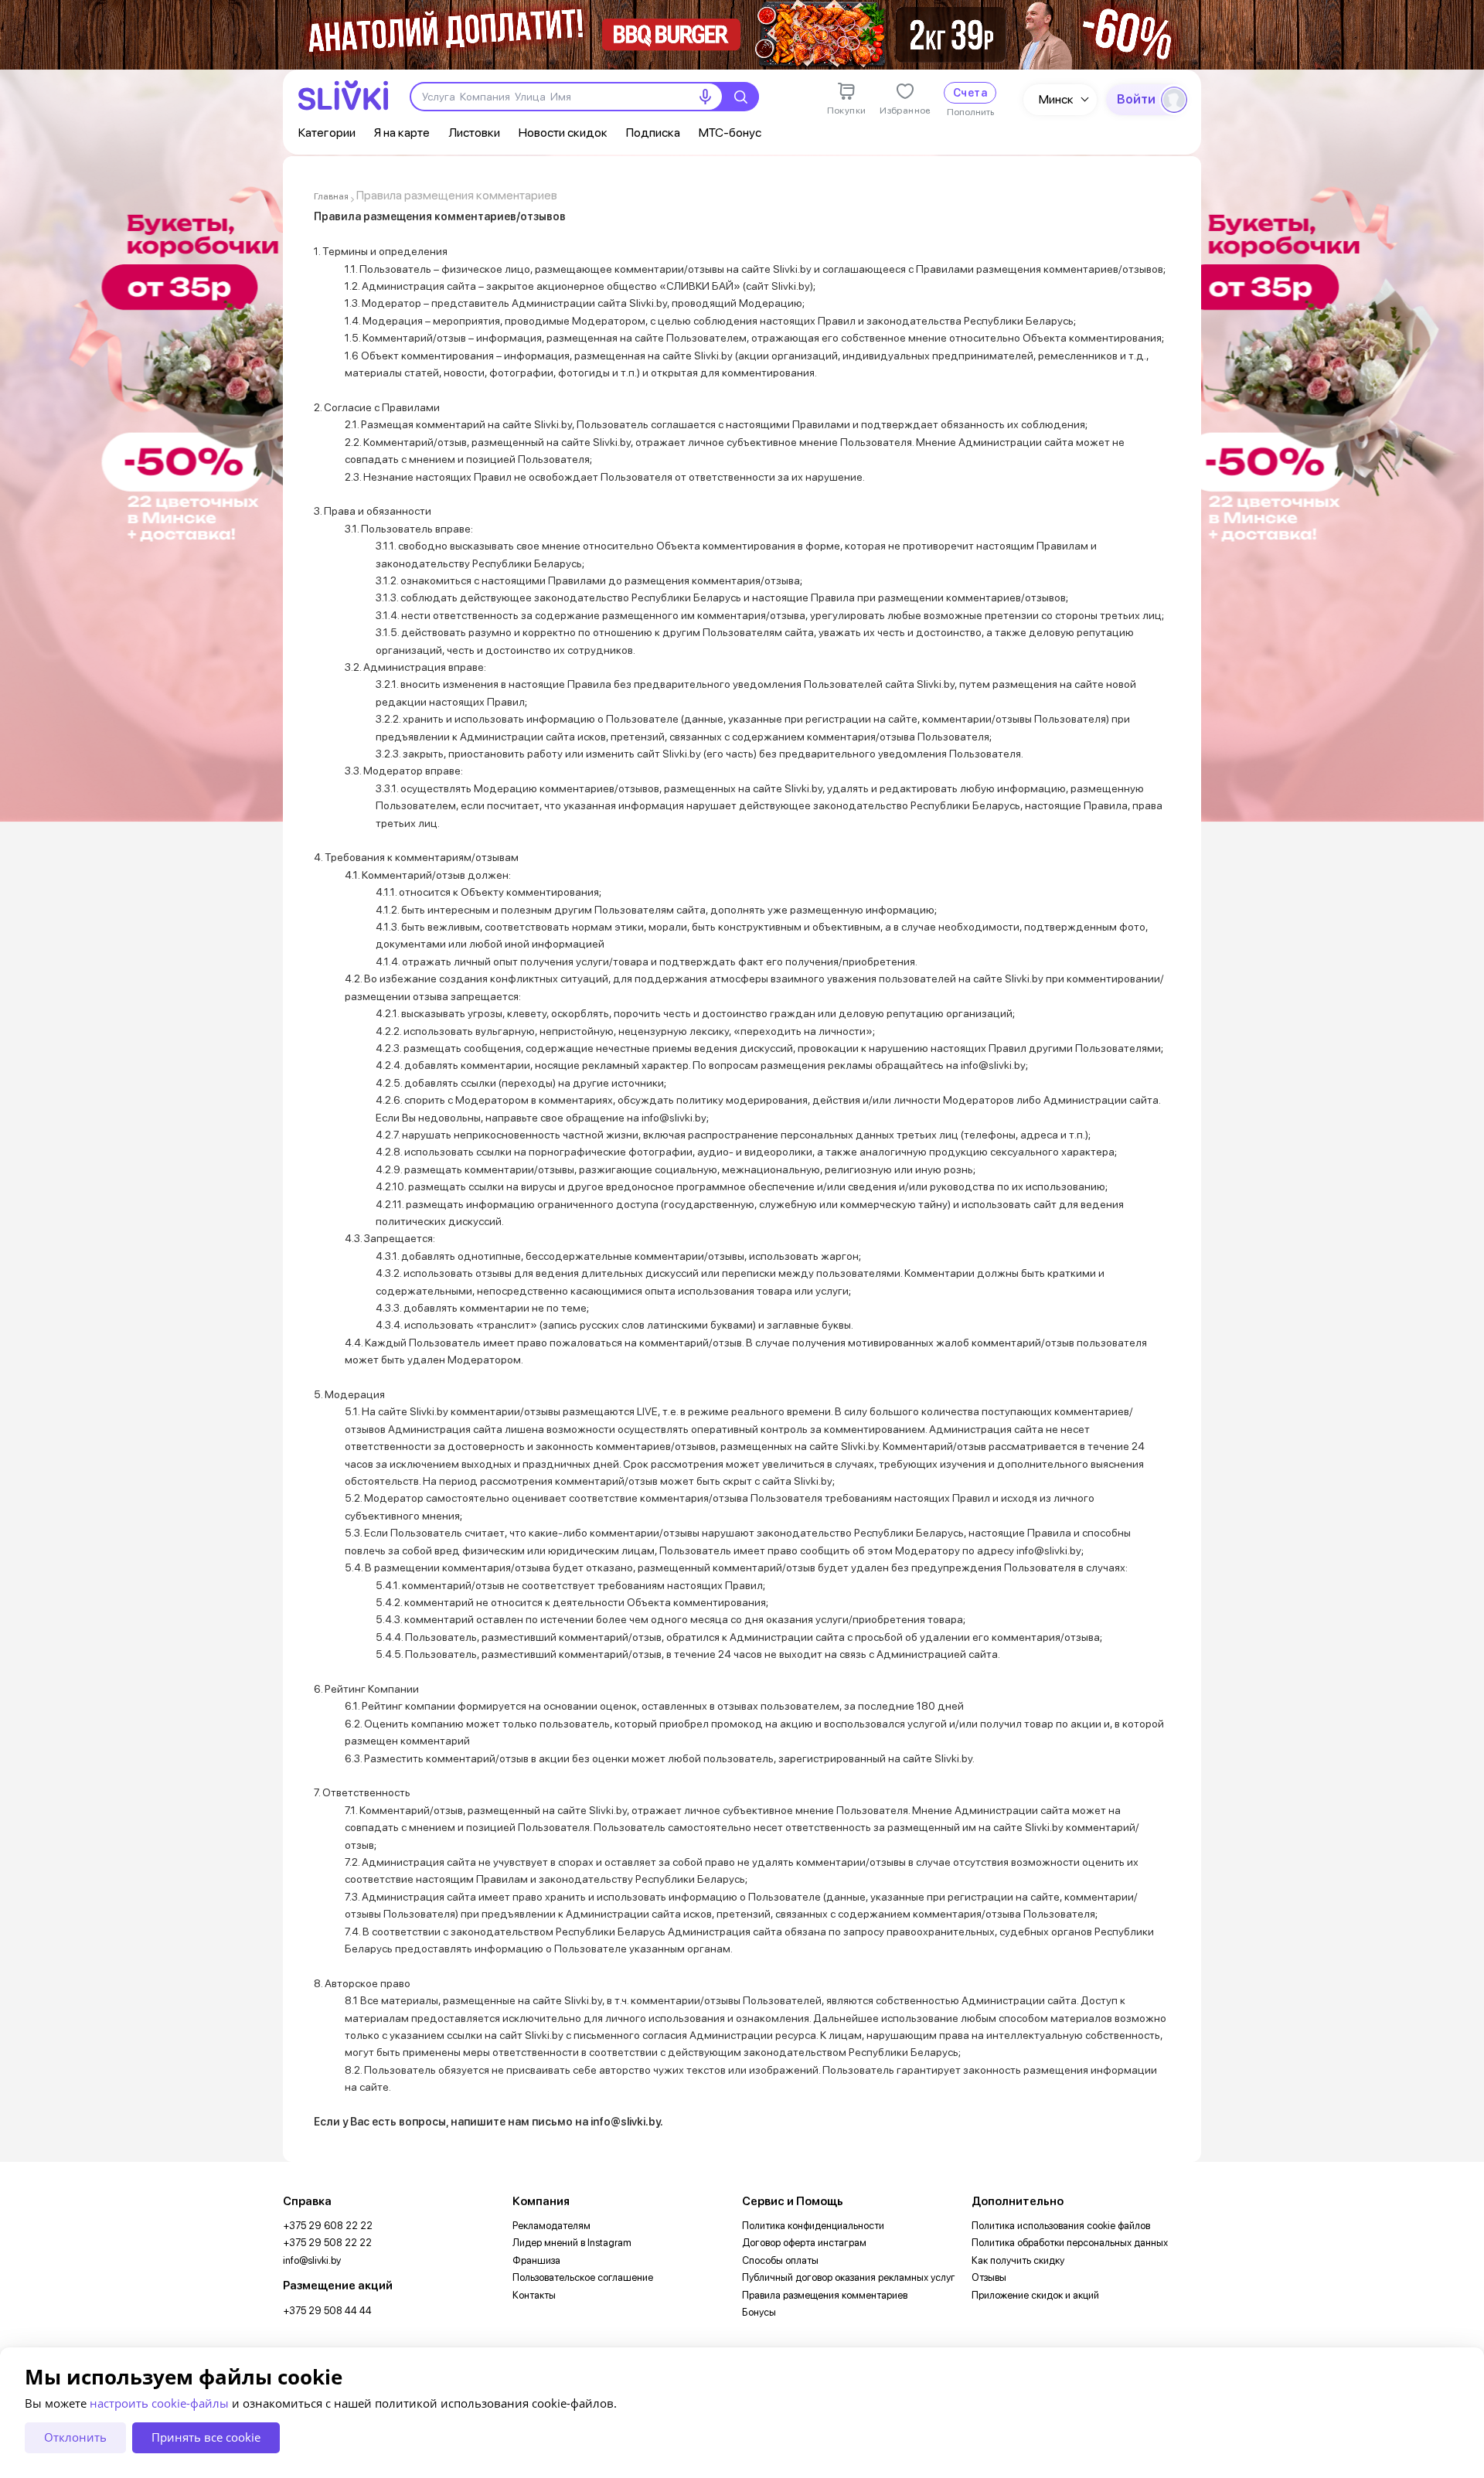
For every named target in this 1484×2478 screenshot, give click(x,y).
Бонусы (759, 2312)
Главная (331, 196)
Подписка (653, 133)
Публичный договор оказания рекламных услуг (849, 2277)
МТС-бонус (730, 133)
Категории (327, 133)
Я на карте (402, 133)
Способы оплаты (780, 2260)
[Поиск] (740, 97)
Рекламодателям (551, 2226)
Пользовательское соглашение (583, 2277)
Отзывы (989, 2277)
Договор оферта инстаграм (804, 2243)
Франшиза (536, 2260)
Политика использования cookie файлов (1061, 2226)
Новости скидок (563, 133)
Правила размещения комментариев (825, 2295)
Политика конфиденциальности (813, 2226)
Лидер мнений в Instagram (572, 2243)
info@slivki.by (312, 2260)
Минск (1056, 99)
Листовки (474, 133)
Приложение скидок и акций (1035, 2295)
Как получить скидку (1018, 2260)
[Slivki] (343, 95)
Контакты (534, 2295)
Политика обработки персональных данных (1070, 2243)
